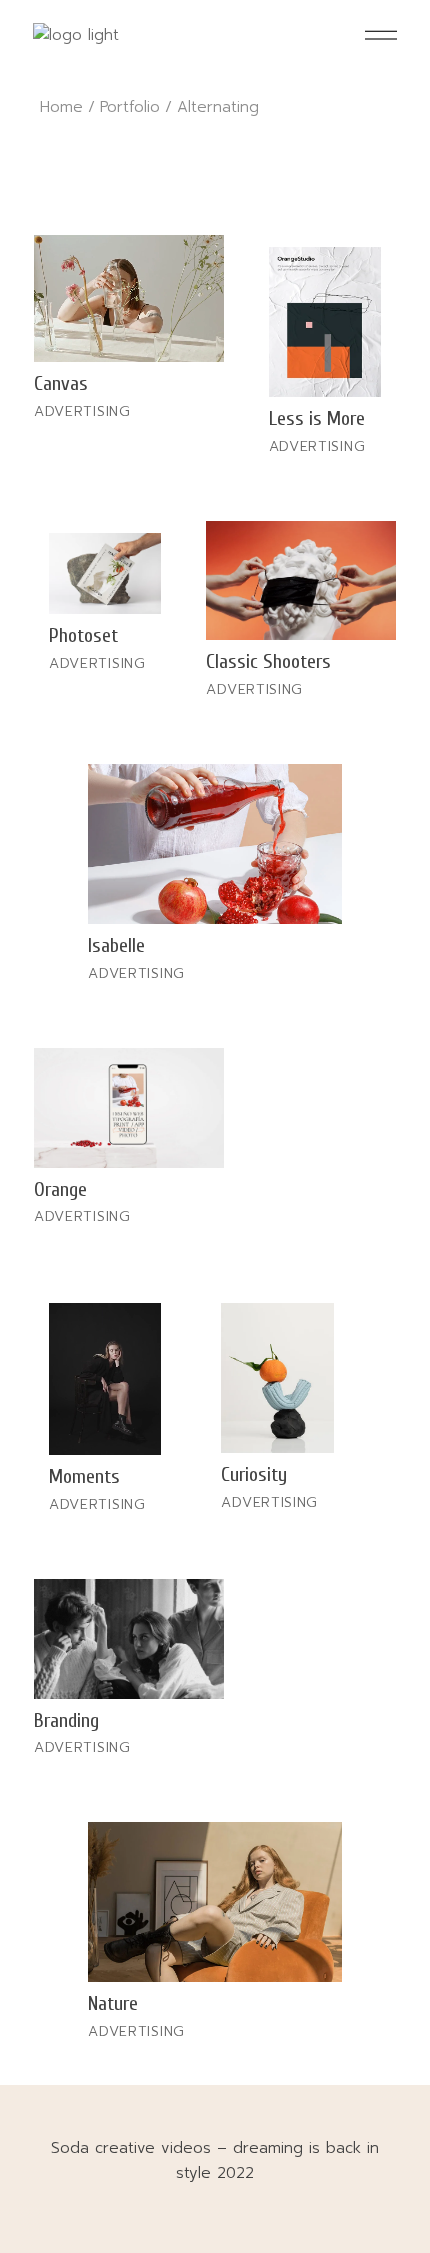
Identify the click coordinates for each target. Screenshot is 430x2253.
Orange (60, 1189)
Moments (84, 1476)
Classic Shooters (268, 661)
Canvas (61, 383)
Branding (66, 1720)
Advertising (82, 411)
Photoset (83, 635)
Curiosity (254, 1474)
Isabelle (116, 945)
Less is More (317, 418)
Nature (113, 2003)
